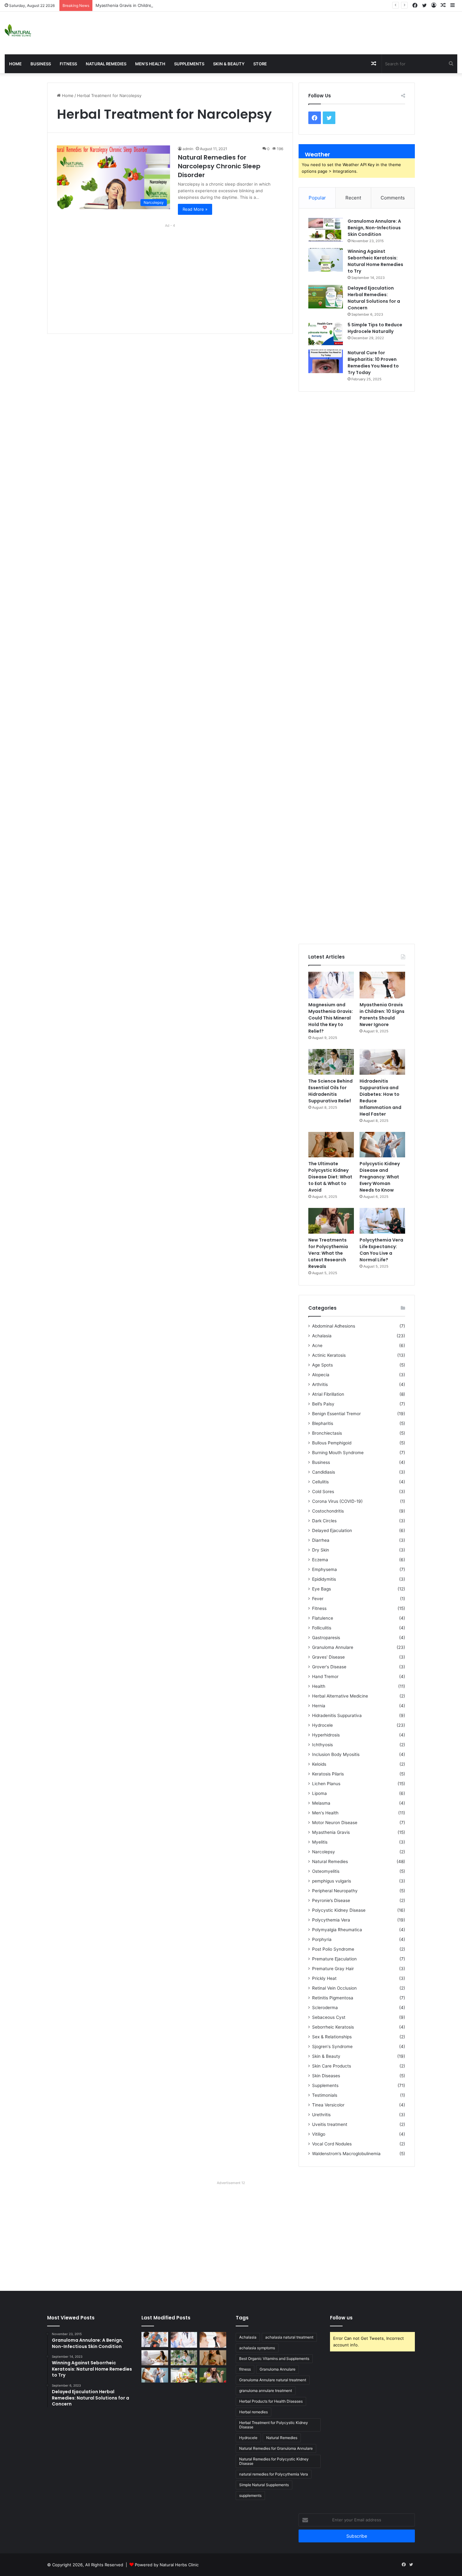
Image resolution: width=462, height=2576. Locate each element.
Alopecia (321, 1375)
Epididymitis (324, 1579)
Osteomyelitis (326, 1871)
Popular (317, 198)
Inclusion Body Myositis (336, 1754)
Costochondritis (328, 1511)
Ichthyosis (322, 1745)
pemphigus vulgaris (332, 1881)
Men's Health (325, 1813)
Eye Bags (322, 1589)
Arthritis (320, 1384)
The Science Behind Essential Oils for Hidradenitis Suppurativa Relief (330, 1091)
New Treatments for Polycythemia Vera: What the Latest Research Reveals (328, 1253)
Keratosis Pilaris (328, 1774)
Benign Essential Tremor (336, 1414)
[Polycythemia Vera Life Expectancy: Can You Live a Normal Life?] (382, 1221)
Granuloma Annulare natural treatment (273, 2380)
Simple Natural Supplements (264, 2485)
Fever (318, 1599)
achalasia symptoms (257, 2348)
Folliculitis (322, 1628)
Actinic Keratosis (329, 1355)
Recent (353, 198)
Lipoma (319, 1793)
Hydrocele (322, 1725)
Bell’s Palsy (323, 1404)
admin (188, 149)
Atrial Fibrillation (328, 1394)
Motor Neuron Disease (335, 1823)
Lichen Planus (326, 1784)
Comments (393, 198)
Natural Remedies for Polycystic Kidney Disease (274, 2461)
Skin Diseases (326, 2076)
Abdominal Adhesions (334, 1326)
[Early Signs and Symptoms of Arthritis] (155, 2340)
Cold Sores (323, 1492)
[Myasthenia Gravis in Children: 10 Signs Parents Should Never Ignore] (382, 985)
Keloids (319, 1764)
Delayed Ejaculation (332, 1530)
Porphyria (322, 1939)
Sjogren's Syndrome (332, 2046)
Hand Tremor (325, 1677)
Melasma (321, 1803)
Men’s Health (150, 64)
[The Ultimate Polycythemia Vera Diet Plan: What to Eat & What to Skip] (184, 2375)
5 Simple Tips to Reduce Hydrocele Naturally (375, 328)
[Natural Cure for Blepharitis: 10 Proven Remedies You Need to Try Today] (326, 361)
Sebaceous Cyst (329, 2017)
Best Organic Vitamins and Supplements (274, 2359)
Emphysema (324, 1569)
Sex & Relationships (332, 2037)
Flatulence (323, 1618)
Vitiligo (319, 2134)
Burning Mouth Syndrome (338, 1453)
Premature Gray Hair (333, 1969)
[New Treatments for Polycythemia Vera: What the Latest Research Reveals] (331, 1221)
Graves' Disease (328, 1657)
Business (41, 64)
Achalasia (322, 1336)
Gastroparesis (326, 1638)
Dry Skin (321, 1550)
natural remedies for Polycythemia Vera (274, 2474)
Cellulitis (320, 1482)
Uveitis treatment (330, 2124)
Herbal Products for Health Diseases (271, 2401)
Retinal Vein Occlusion (334, 1988)
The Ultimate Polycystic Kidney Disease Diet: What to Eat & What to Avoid (330, 1177)
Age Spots (322, 1365)
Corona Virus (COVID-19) (337, 1501)
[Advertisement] (308, 32)
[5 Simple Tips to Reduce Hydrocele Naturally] (326, 333)
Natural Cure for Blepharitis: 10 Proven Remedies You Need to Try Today (373, 363)
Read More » (195, 209)
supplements (250, 2495)
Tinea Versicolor (328, 2105)
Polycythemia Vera (331, 1920)
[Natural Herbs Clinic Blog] (18, 30)
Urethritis (321, 2115)
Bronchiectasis (327, 1433)
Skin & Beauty (229, 64)
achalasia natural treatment (289, 2337)
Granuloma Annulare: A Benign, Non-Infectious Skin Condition (374, 228)
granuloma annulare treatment (266, 2391)
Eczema (320, 1560)
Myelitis (320, 1842)
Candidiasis (324, 1472)
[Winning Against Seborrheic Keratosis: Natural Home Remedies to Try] (326, 260)
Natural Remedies (106, 64)
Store (260, 64)
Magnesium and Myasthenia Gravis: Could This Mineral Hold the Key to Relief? (331, 1018)
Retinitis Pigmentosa (333, 1998)
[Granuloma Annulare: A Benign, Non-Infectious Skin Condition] (326, 230)
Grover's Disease (329, 1667)
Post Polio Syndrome (333, 1949)
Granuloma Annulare (333, 1647)
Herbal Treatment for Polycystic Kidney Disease (274, 2425)
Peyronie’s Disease (331, 1900)
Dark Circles (324, 1521)
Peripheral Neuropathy (335, 1891)
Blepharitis (323, 1423)
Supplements (189, 64)
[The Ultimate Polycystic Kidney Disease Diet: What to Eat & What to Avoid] (331, 1145)
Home (15, 64)
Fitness (68, 64)
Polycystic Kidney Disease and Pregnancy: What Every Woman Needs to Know (380, 1177)
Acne (317, 1345)
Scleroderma (325, 2008)
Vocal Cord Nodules (332, 2144)
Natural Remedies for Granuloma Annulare (276, 2448)
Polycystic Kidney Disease (339, 1910)
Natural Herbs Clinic (179, 2565)
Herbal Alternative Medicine (340, 1696)
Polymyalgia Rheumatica (337, 1930)
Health (319, 1686)
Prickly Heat (324, 1978)
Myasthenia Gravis (331, 1832)
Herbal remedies (253, 2412)
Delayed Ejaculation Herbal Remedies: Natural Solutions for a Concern (374, 298)
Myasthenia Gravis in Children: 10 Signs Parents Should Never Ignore (163, 5)
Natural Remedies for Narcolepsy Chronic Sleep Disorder (219, 166)
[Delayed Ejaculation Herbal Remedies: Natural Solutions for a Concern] (326, 297)
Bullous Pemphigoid (332, 1443)
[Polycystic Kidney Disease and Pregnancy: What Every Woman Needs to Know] (382, 1145)
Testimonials (325, 2095)
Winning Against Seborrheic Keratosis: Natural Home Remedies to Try (375, 261)
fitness (245, 2369)
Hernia (319, 1706)
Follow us (341, 2318)
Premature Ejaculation (334, 1959)
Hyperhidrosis (326, 1735)
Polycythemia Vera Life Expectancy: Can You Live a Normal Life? (381, 1250)
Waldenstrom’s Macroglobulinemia (346, 2154)
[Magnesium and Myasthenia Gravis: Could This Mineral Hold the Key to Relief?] (331, 985)
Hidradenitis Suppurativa (337, 1715)
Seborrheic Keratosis (333, 2027)
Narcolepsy (324, 1852)
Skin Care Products (332, 2066)
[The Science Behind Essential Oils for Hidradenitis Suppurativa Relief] (331, 1062)
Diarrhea (321, 1540)
